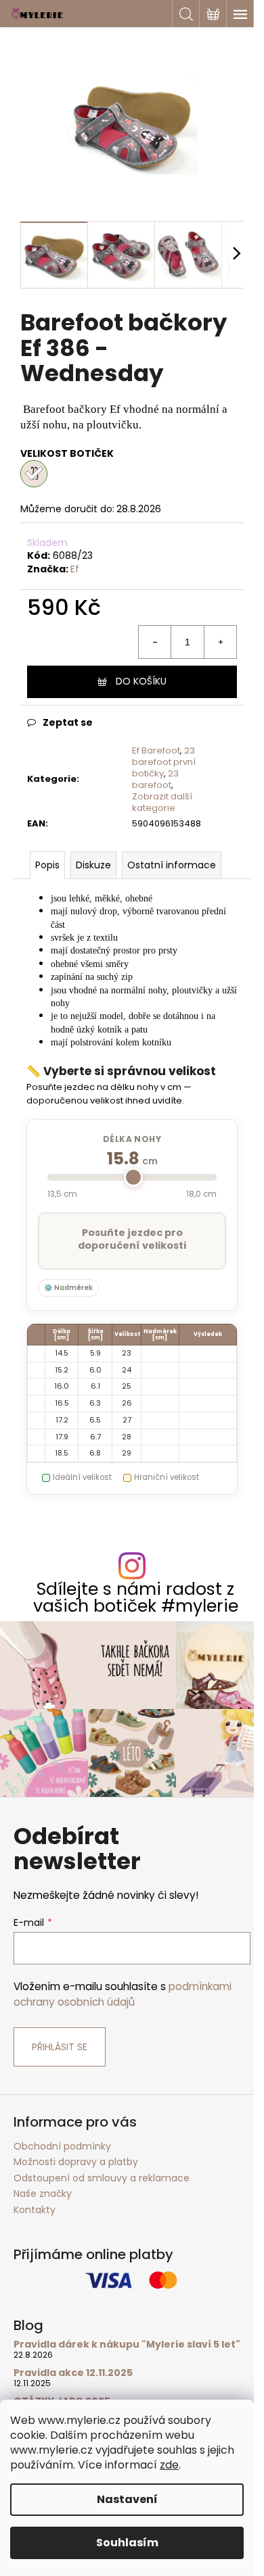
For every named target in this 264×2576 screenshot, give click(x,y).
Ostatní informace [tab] (172, 865)
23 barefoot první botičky (164, 762)
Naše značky (43, 2194)
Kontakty (35, 2210)
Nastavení (127, 2499)
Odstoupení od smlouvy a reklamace (102, 2178)
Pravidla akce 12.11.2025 (73, 2373)
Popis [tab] (47, 865)
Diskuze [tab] (93, 865)
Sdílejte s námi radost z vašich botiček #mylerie (136, 1597)
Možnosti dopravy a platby (76, 2162)
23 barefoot (155, 779)
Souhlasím (127, 2543)
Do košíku (141, 681)
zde (169, 2465)
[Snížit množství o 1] (155, 642)
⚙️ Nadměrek (68, 1288)
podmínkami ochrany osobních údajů (123, 1994)
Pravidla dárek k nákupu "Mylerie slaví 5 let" (127, 2345)
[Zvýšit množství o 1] (220, 642)
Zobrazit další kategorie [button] (162, 802)
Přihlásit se (60, 2047)
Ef (75, 569)
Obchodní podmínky (62, 2146)
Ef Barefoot (156, 750)
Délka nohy (132, 1139)
